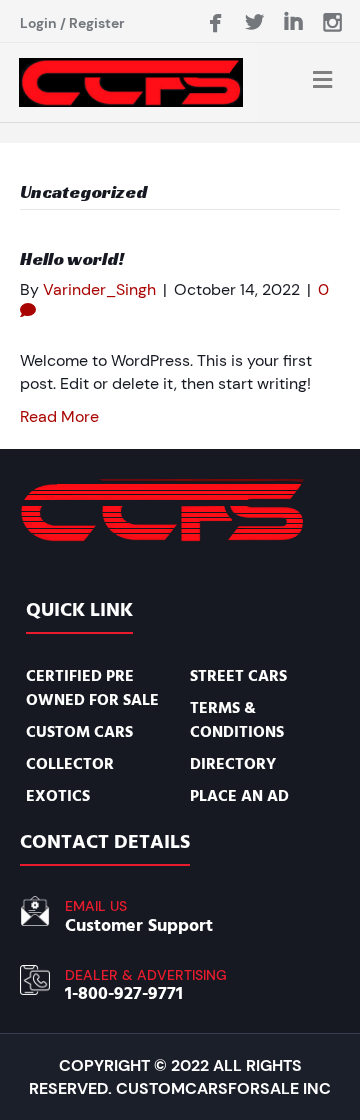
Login (38, 23)
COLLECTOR (70, 764)
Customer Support (139, 925)
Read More (59, 416)
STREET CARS (238, 676)
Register (97, 23)
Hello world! (72, 258)
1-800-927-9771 (124, 993)
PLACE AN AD (239, 796)
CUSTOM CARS (79, 732)
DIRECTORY (233, 764)
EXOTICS (58, 796)
